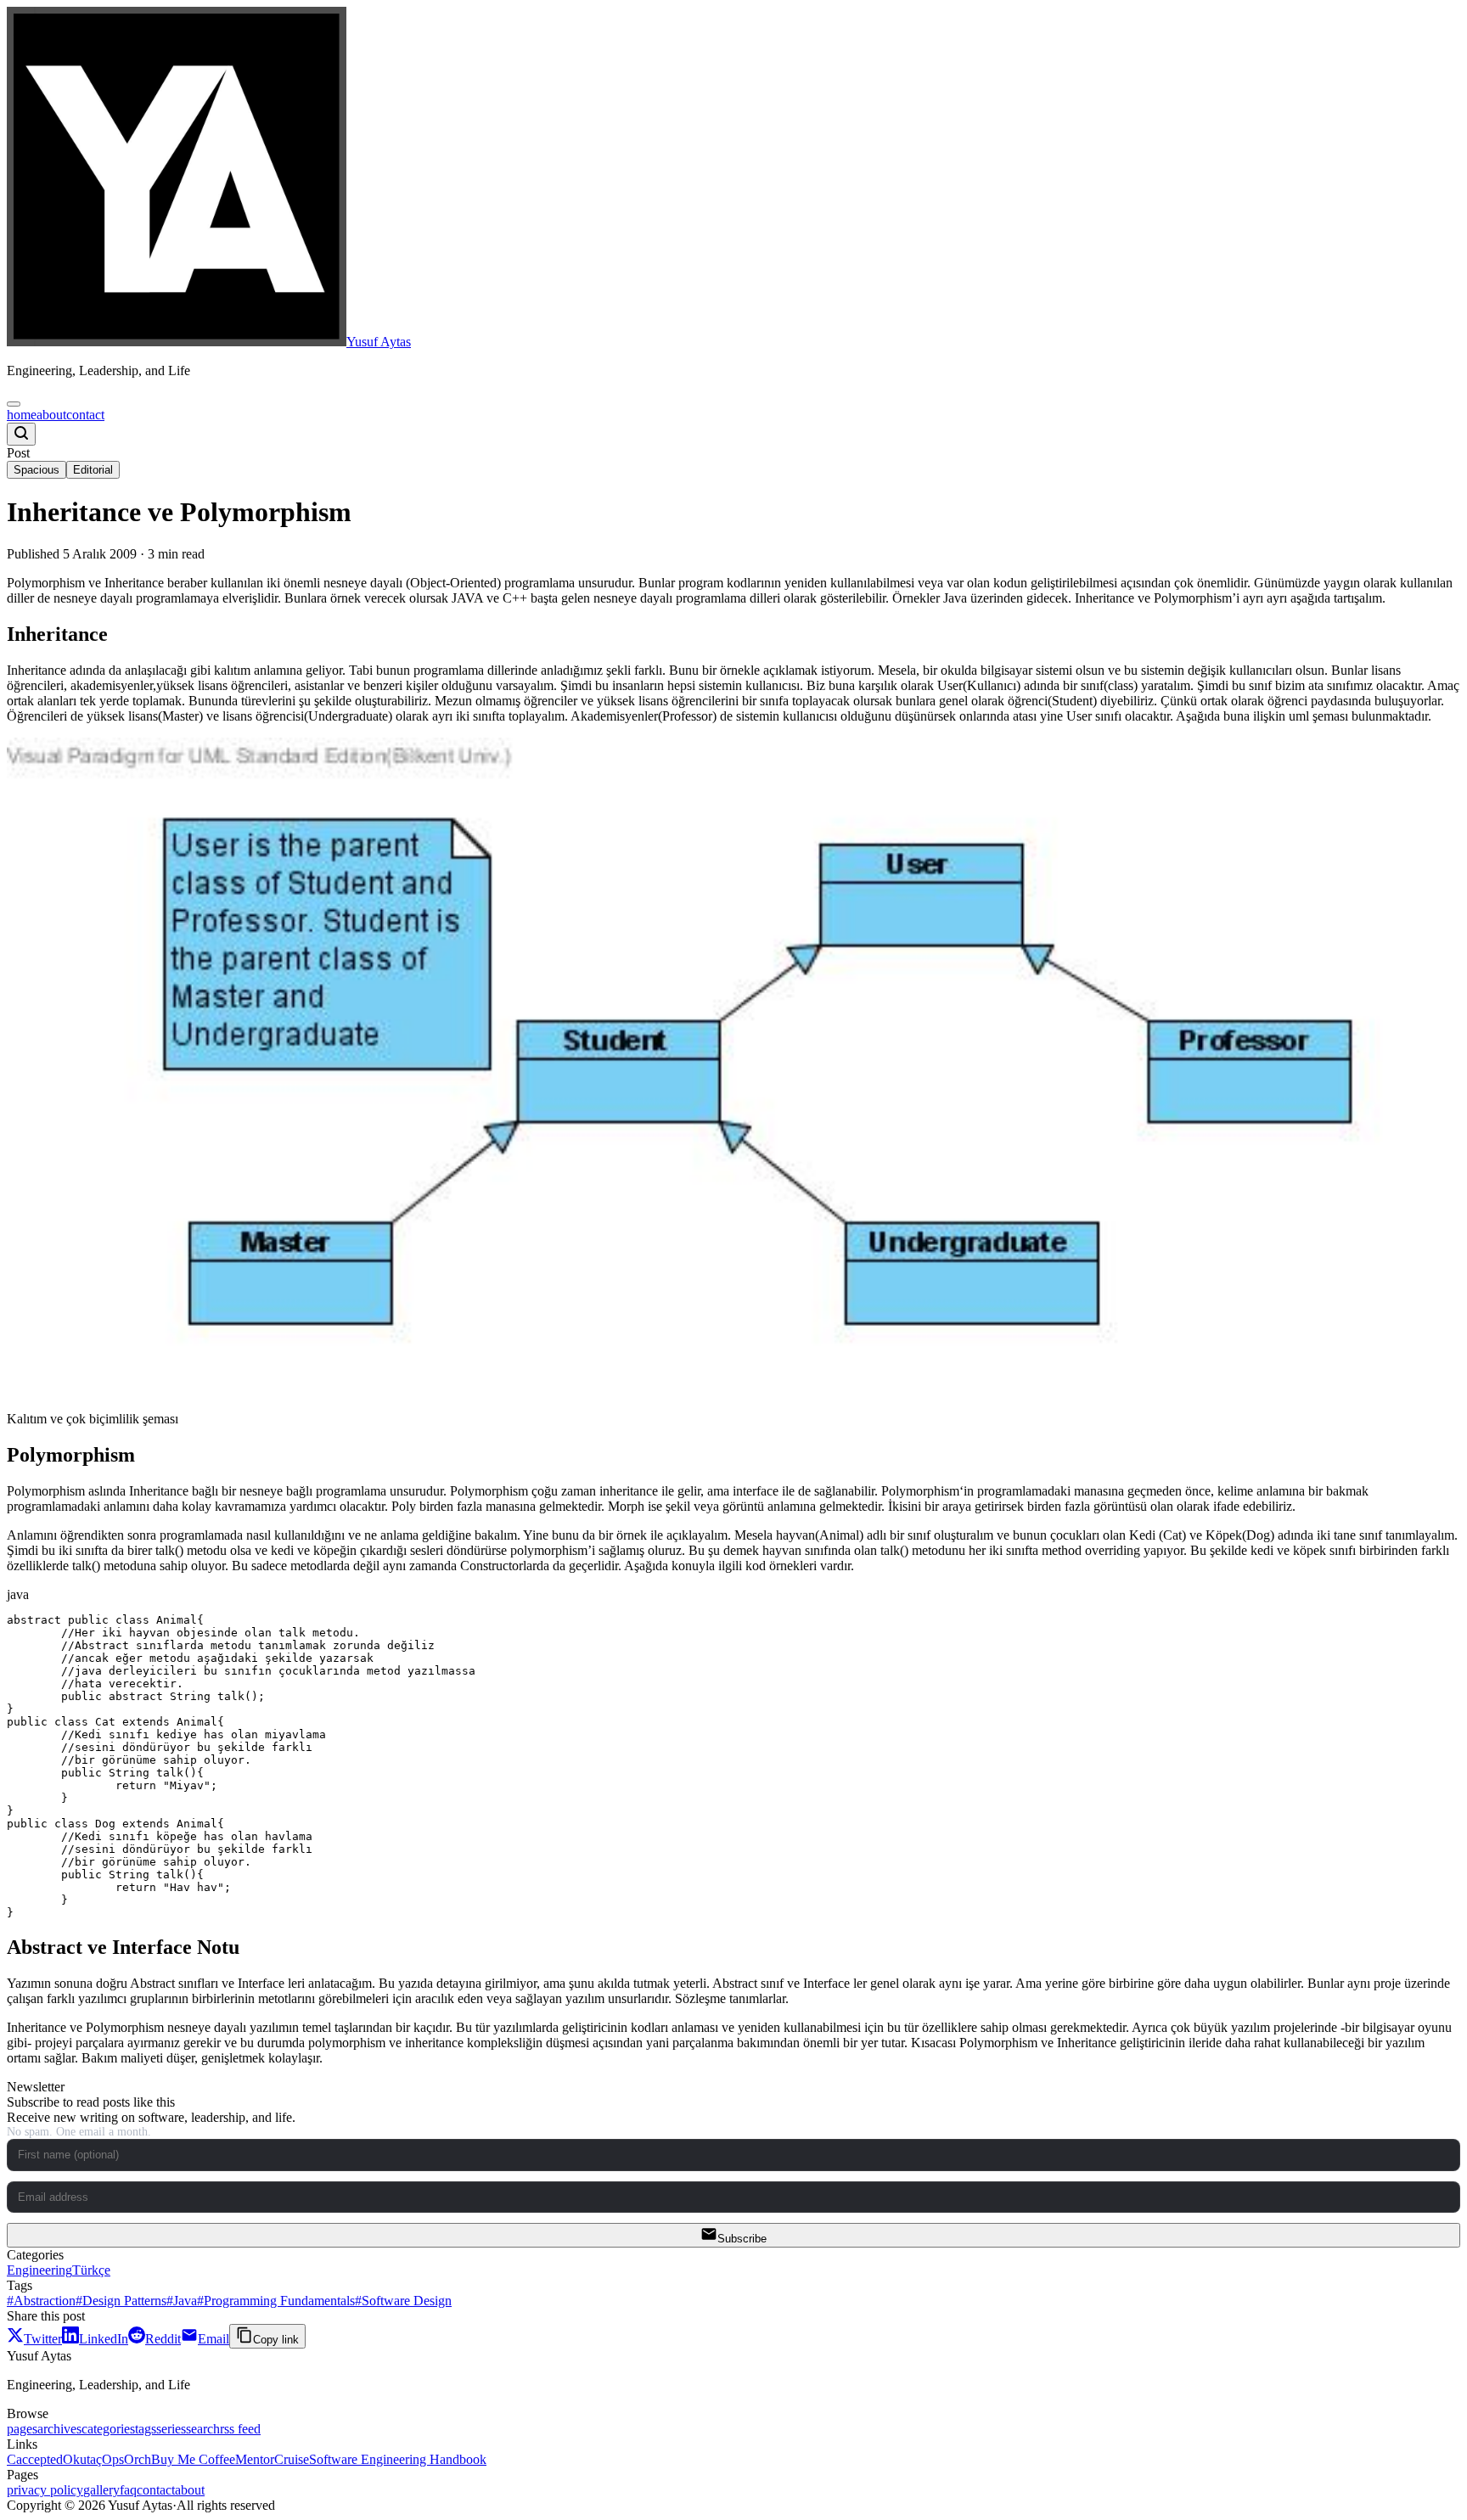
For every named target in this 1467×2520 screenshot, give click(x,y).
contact (85, 415)
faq (128, 2490)
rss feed (240, 2429)
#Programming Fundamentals (276, 2301)
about (51, 415)
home (22, 415)
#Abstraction (41, 2301)
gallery (101, 2490)
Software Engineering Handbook (398, 2459)
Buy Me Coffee (193, 2459)
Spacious (37, 470)
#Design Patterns (121, 2301)
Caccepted (35, 2459)
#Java (182, 2301)
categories (108, 2429)
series (171, 2429)
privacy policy (45, 2490)
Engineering (39, 2270)
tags (146, 2429)
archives (59, 2429)
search (203, 2429)
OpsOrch (126, 2459)
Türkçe (91, 2270)
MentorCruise (272, 2459)
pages (22, 2429)
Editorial (93, 470)
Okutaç (82, 2459)
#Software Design (403, 2301)
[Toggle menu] (14, 404)
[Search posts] (21, 434)
